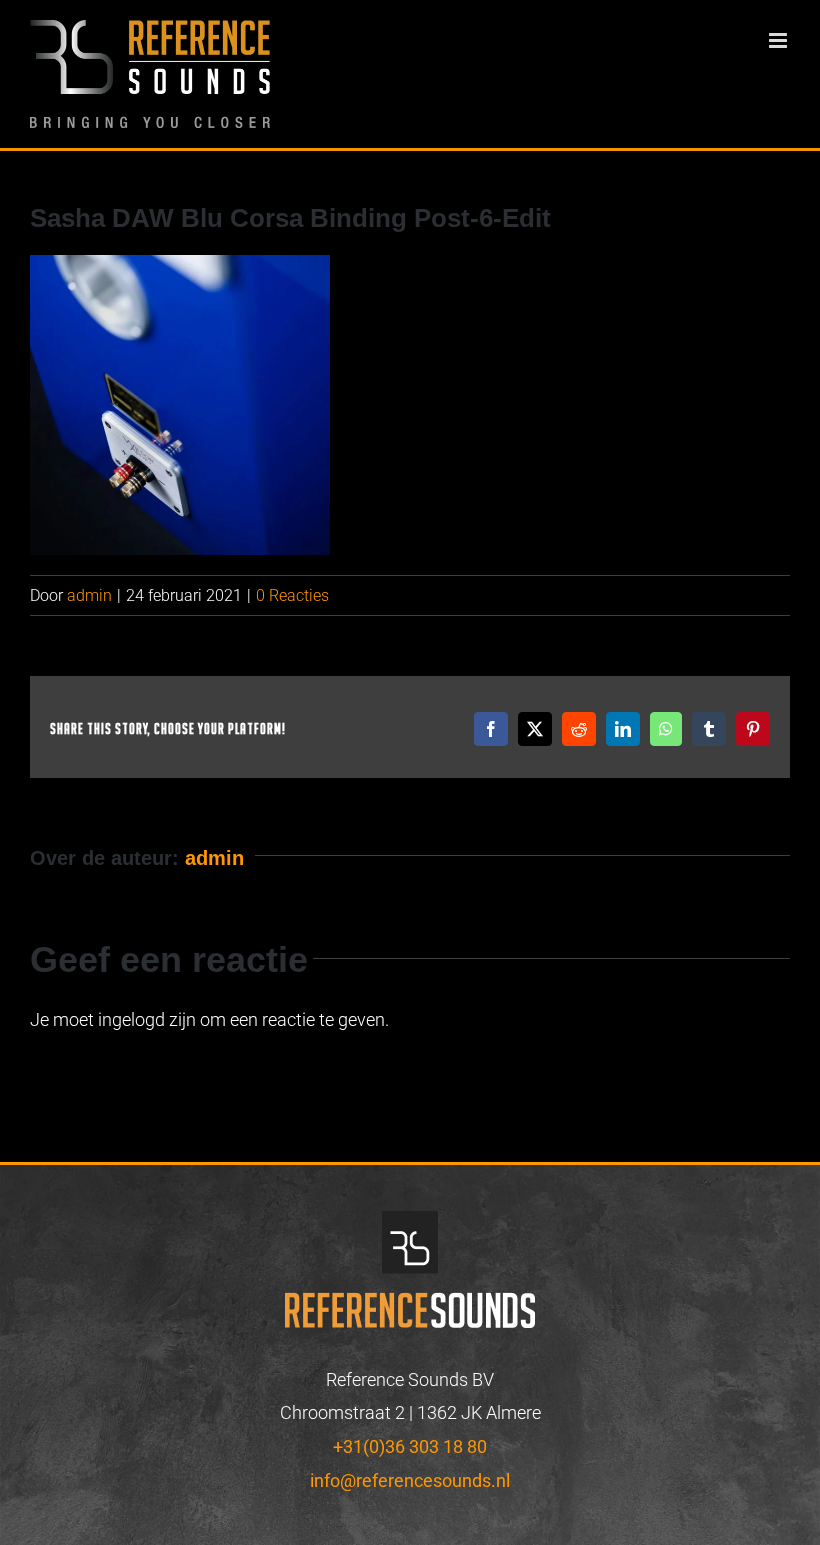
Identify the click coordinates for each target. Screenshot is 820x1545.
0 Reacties (292, 595)
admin (89, 595)
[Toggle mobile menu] (779, 40)
